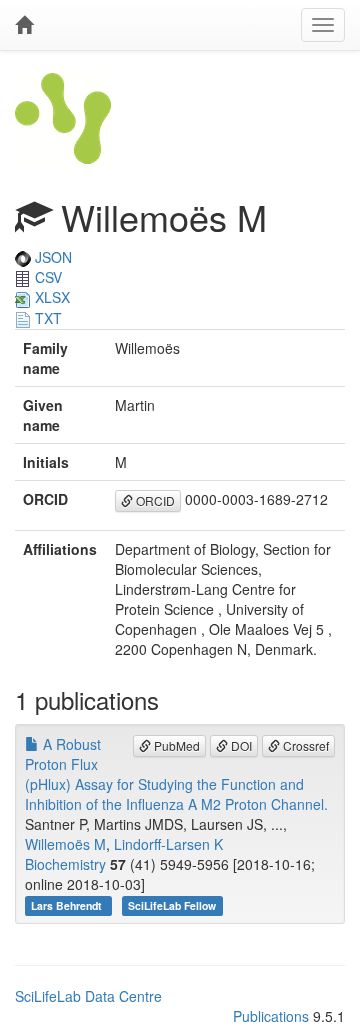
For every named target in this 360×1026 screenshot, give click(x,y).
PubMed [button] (175, 745)
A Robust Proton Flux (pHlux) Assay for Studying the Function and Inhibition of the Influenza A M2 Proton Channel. (176, 774)
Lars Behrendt (68, 905)
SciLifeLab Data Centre (88, 996)
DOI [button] (240, 745)
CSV (46, 277)
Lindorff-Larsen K (168, 844)
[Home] (24, 25)
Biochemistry (65, 864)
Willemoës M (65, 844)
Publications (271, 1016)
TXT (46, 318)
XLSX (50, 297)
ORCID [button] (154, 500)
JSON (51, 257)
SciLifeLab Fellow (172, 905)
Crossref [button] (304, 745)
